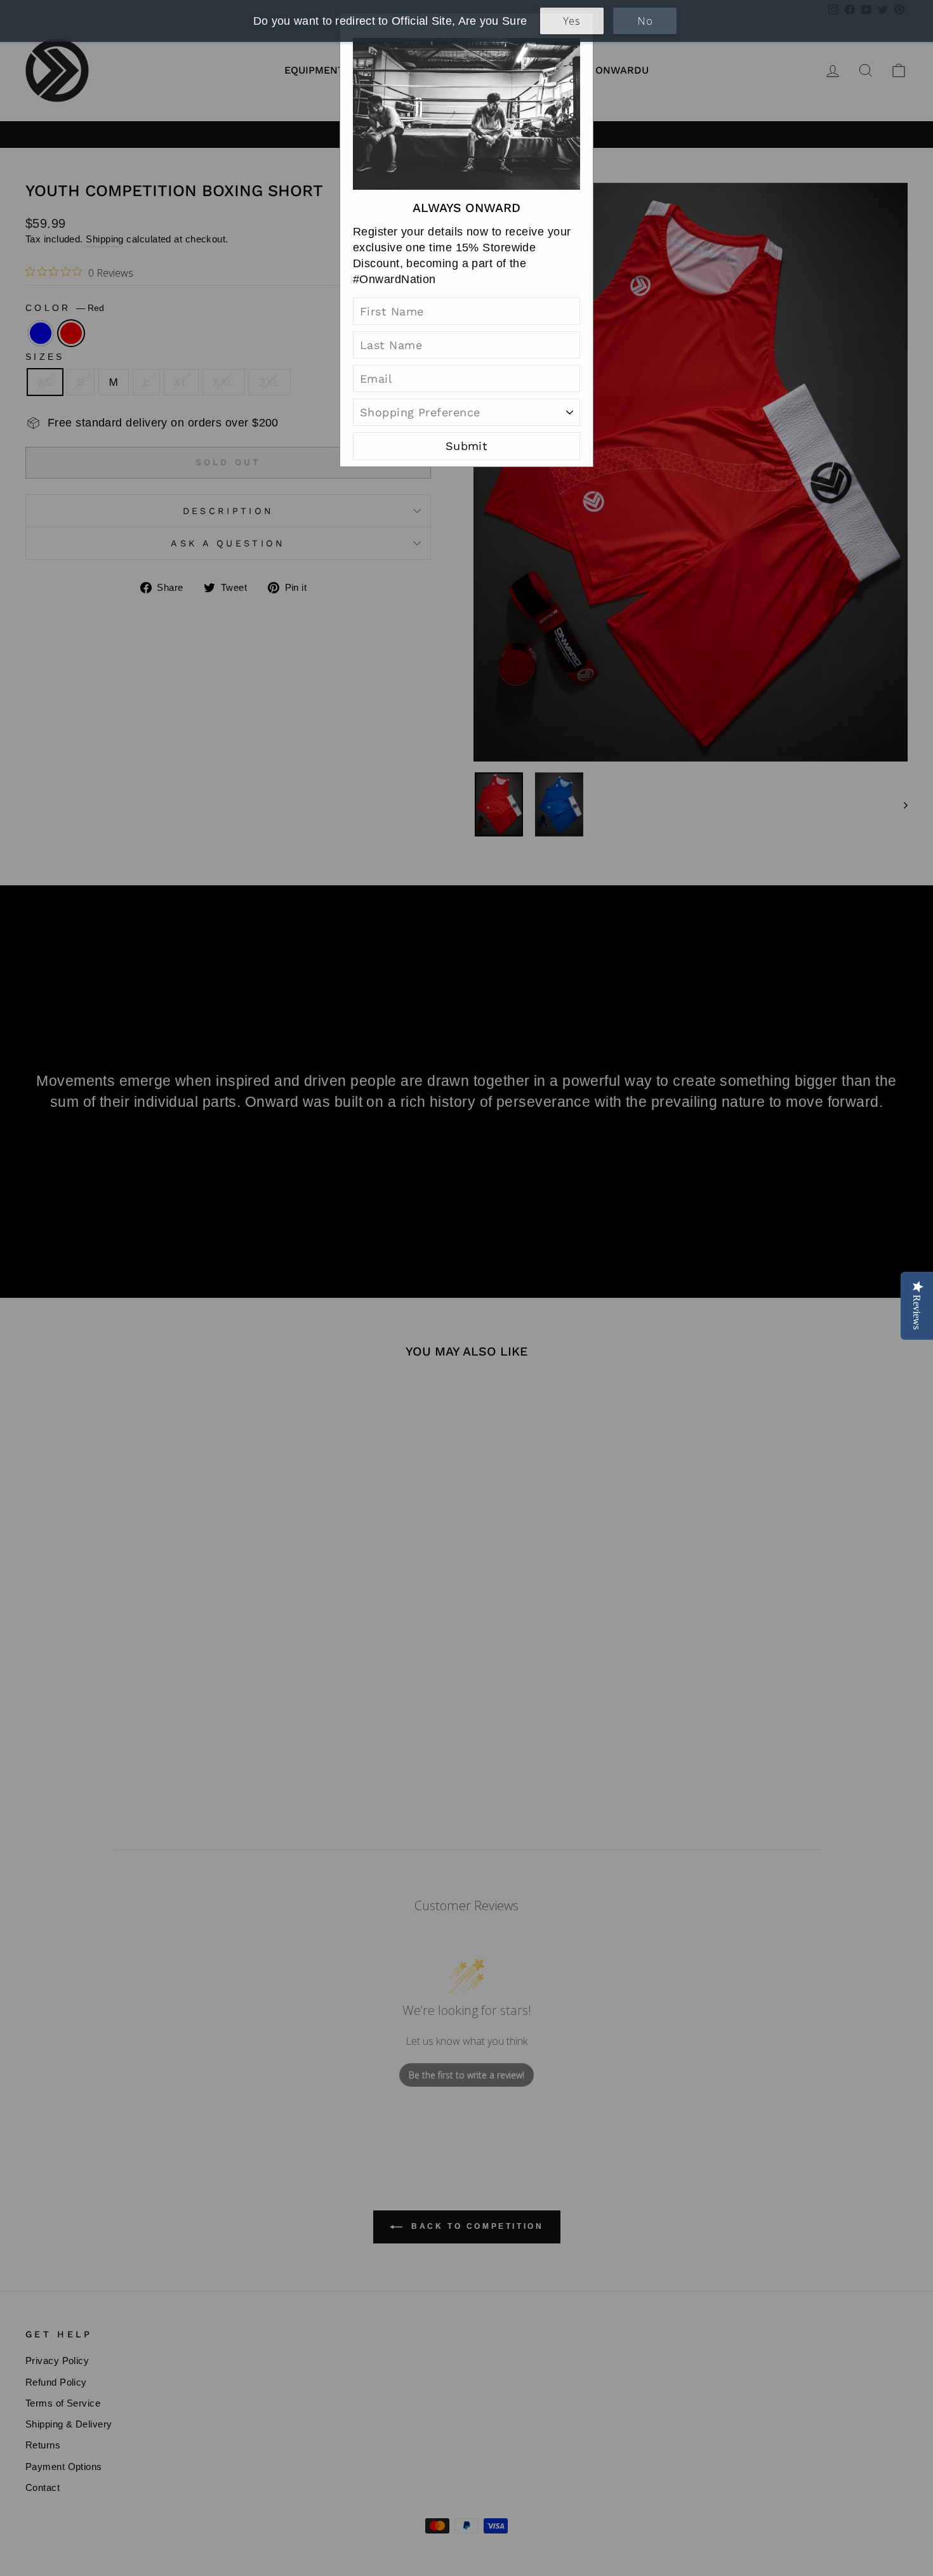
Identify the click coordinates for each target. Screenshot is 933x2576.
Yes (572, 21)
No (645, 21)
